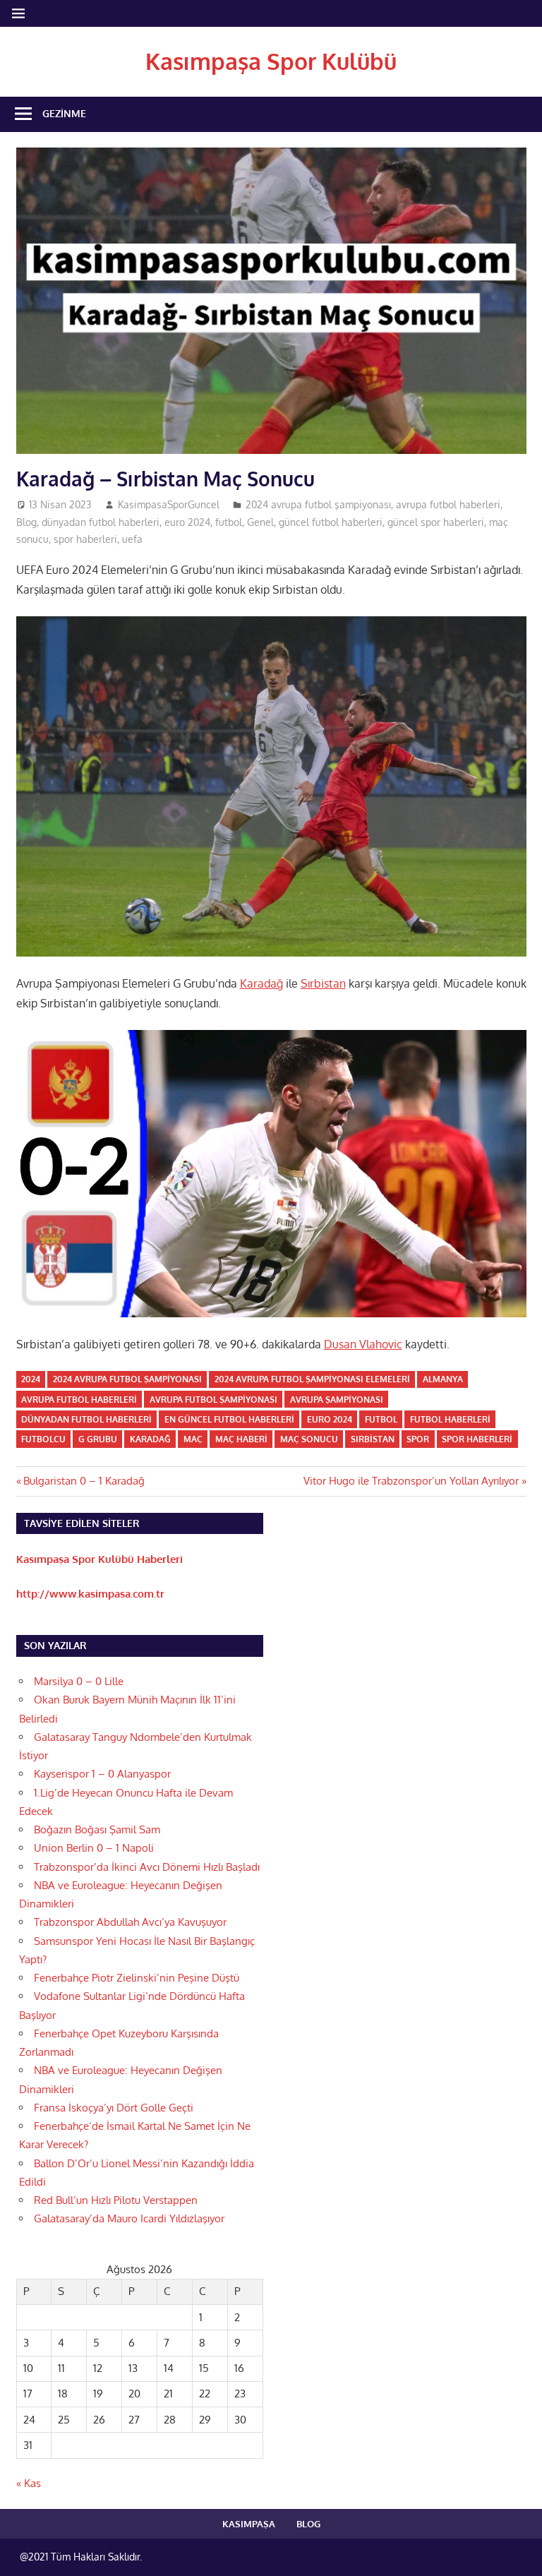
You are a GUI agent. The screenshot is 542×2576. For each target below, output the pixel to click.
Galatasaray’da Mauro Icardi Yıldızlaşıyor (129, 2218)
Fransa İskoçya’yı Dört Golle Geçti (114, 2108)
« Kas (29, 2483)
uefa (132, 539)
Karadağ (261, 983)
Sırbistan (323, 983)
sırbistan (373, 1439)
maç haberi (241, 1439)
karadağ (150, 1439)
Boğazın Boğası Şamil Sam (97, 1829)
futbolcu (43, 1439)
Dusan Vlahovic (363, 1344)
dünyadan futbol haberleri (101, 522)
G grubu (98, 1439)
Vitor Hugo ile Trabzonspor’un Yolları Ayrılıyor (411, 1481)
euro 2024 (187, 522)
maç (193, 1439)
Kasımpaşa (249, 2524)
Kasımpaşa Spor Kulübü (271, 61)
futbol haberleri (450, 1419)
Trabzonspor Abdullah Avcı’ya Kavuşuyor (130, 1922)
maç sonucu (309, 1439)
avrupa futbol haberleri (448, 504)
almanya (443, 1379)
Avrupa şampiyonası (337, 1400)
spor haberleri (85, 539)
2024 (31, 1379)
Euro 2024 (330, 1419)
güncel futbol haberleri (331, 522)
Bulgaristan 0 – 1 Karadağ (84, 1481)
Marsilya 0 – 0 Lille (79, 1681)
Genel (260, 522)
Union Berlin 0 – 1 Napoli (94, 1848)
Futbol (381, 1419)
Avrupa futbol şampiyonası (213, 1400)
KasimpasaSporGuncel (169, 504)
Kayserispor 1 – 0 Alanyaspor (102, 1774)
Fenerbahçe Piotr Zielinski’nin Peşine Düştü (137, 1978)
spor (418, 1439)
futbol (229, 522)
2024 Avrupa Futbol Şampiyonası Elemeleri (312, 1379)
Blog (26, 522)
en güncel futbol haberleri (229, 1419)
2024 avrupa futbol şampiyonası (318, 504)
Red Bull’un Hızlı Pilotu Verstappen (116, 2200)
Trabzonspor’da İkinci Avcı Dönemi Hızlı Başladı (147, 1867)
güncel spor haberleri (436, 522)
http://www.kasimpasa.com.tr (90, 1594)
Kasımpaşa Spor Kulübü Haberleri (100, 1559)
